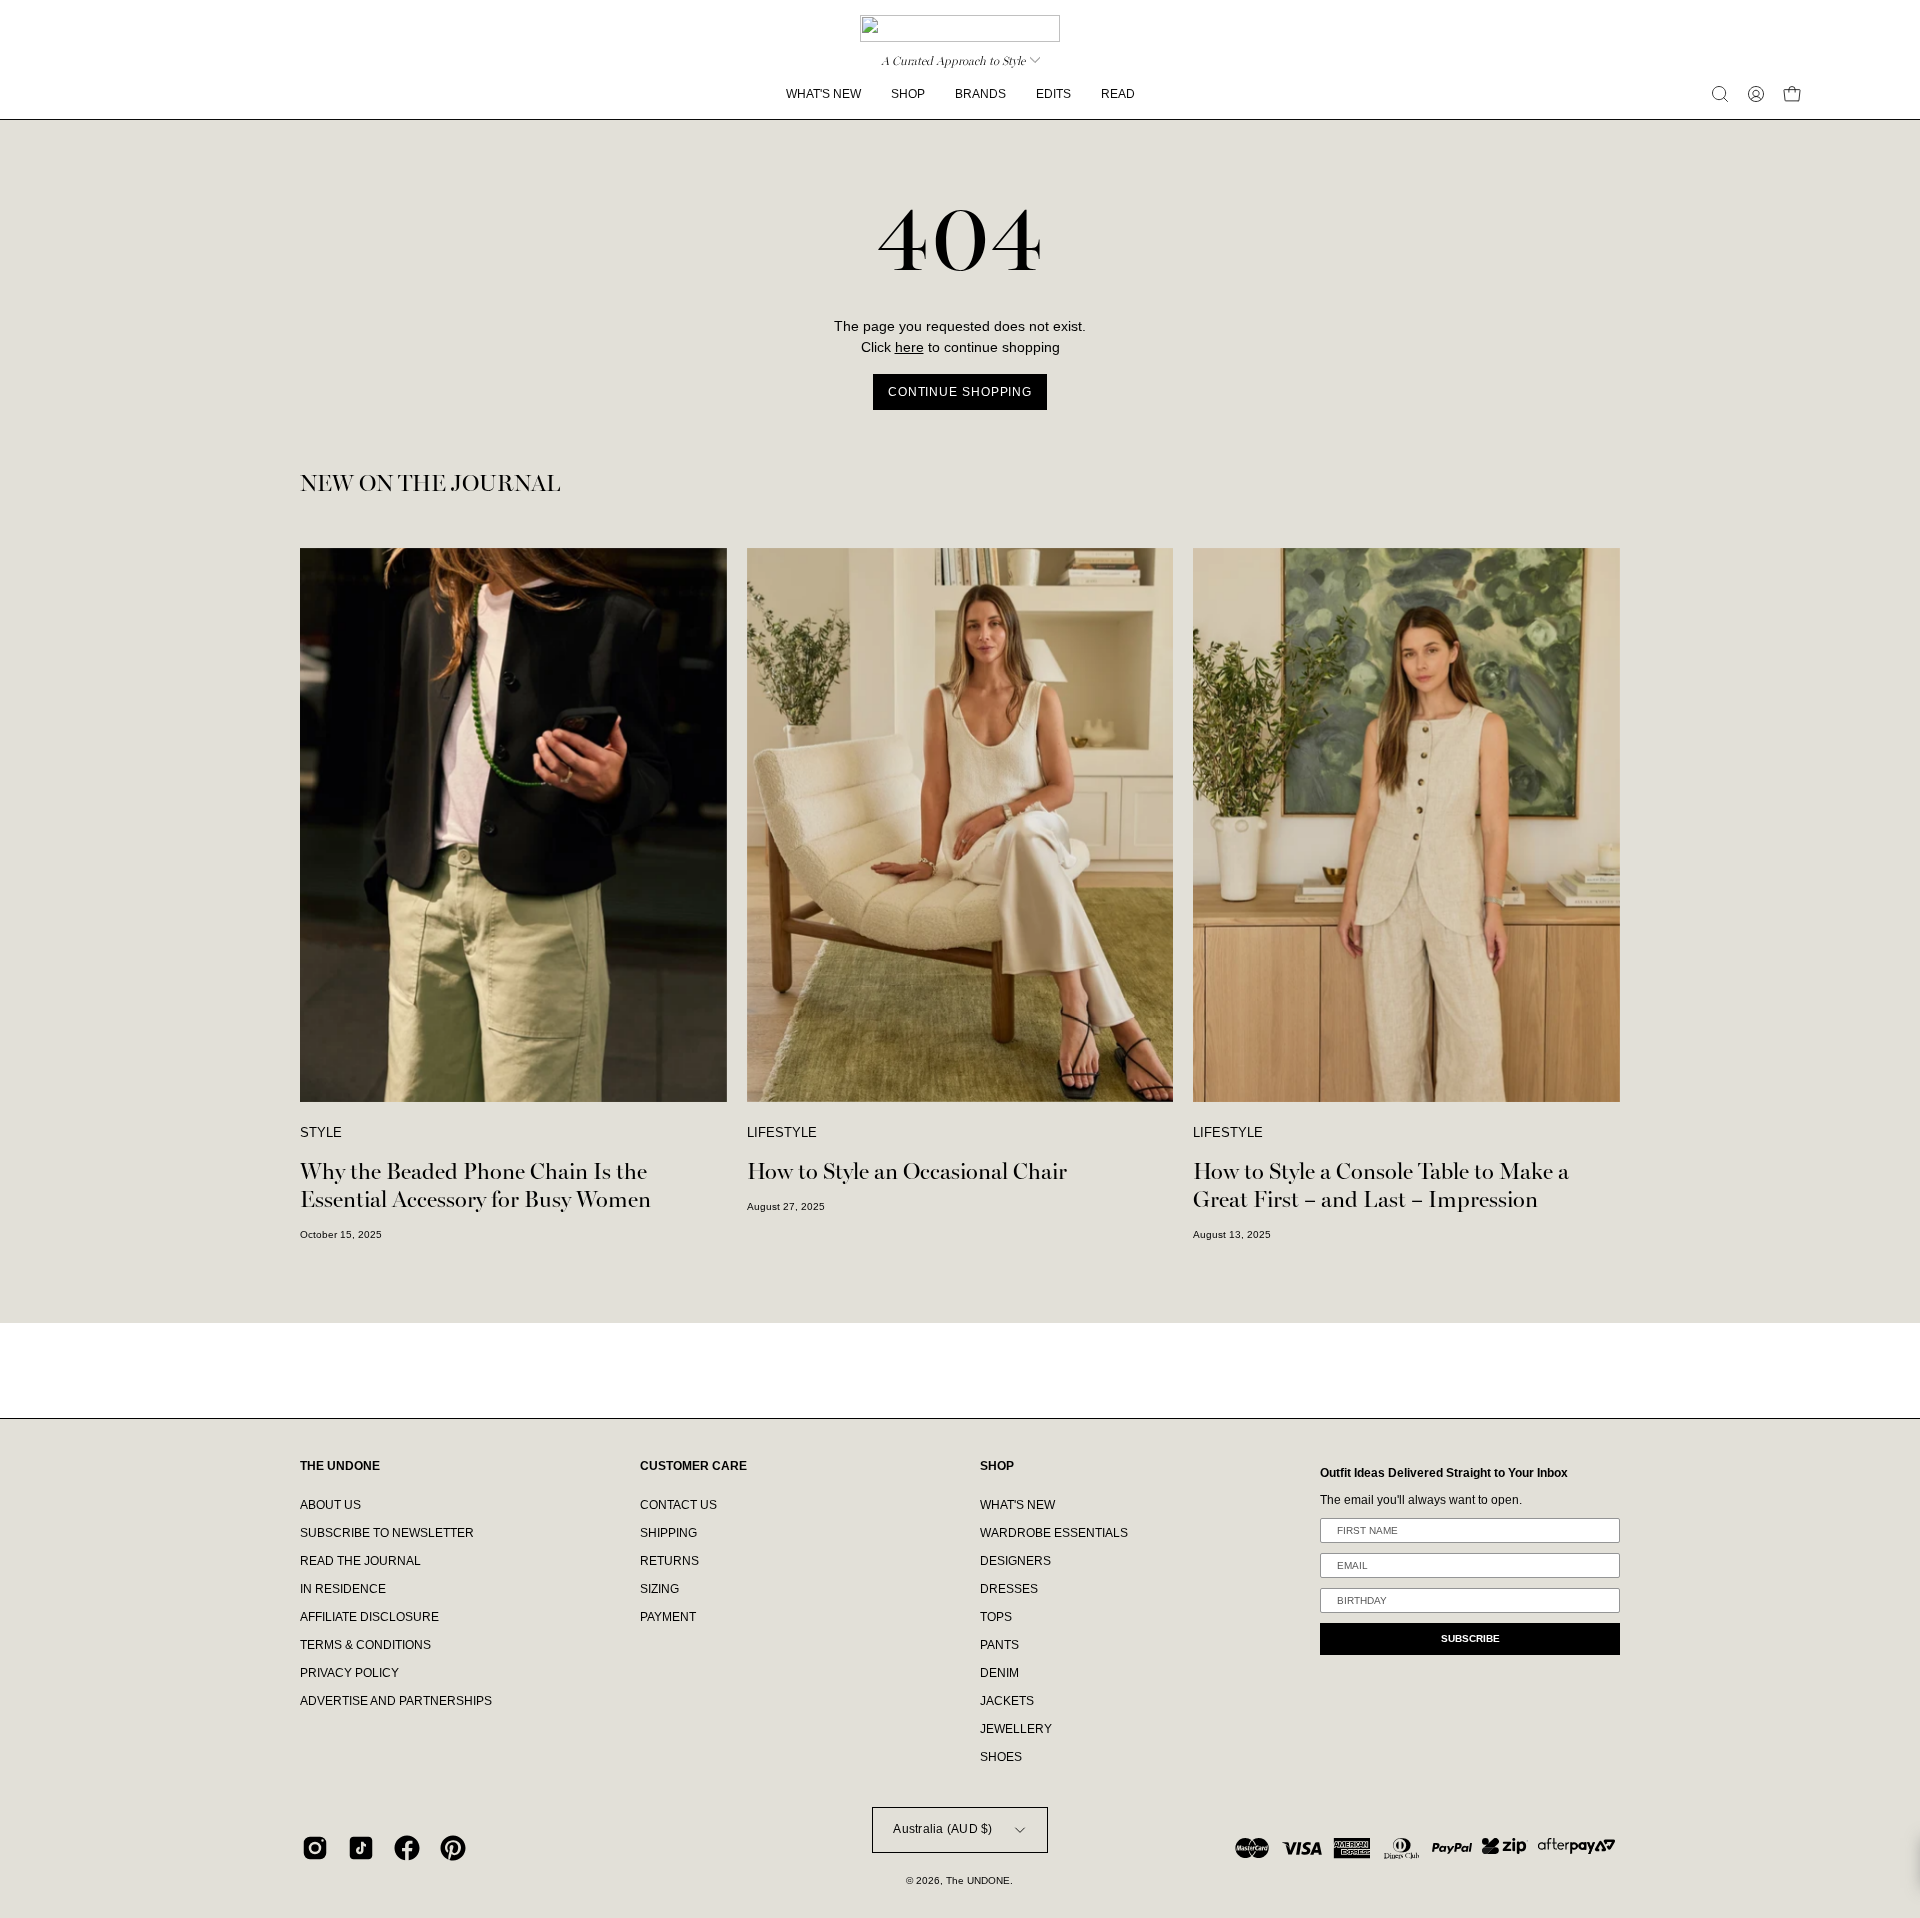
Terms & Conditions (365, 1645)
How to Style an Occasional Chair (907, 1171)
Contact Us (678, 1505)
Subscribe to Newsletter (387, 1533)
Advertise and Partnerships (396, 1701)
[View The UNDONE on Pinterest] (453, 1848)
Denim (999, 1673)
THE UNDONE (340, 1466)
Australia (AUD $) (942, 1829)
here (909, 347)
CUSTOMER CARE (693, 1466)
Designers (1015, 1561)
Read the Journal (360, 1561)
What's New (1017, 1505)
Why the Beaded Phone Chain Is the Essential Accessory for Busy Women (475, 1185)
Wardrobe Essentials (1054, 1533)
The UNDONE (978, 1880)
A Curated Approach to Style (953, 61)
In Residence (343, 1589)
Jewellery (1016, 1729)
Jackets (1007, 1701)
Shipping (668, 1533)
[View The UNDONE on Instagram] (315, 1848)
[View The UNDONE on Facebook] (407, 1848)
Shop (997, 1466)
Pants (999, 1645)
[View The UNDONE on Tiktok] (361, 1848)
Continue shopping (960, 392)
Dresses (1009, 1589)
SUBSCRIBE (1470, 1638)
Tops (996, 1617)
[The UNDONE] (960, 28)
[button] (1720, 94)
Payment (668, 1617)
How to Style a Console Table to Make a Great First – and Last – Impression (1381, 1185)
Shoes (1001, 1757)
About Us (330, 1505)
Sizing (659, 1589)
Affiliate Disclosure (369, 1617)
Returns (669, 1561)
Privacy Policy (349, 1673)
